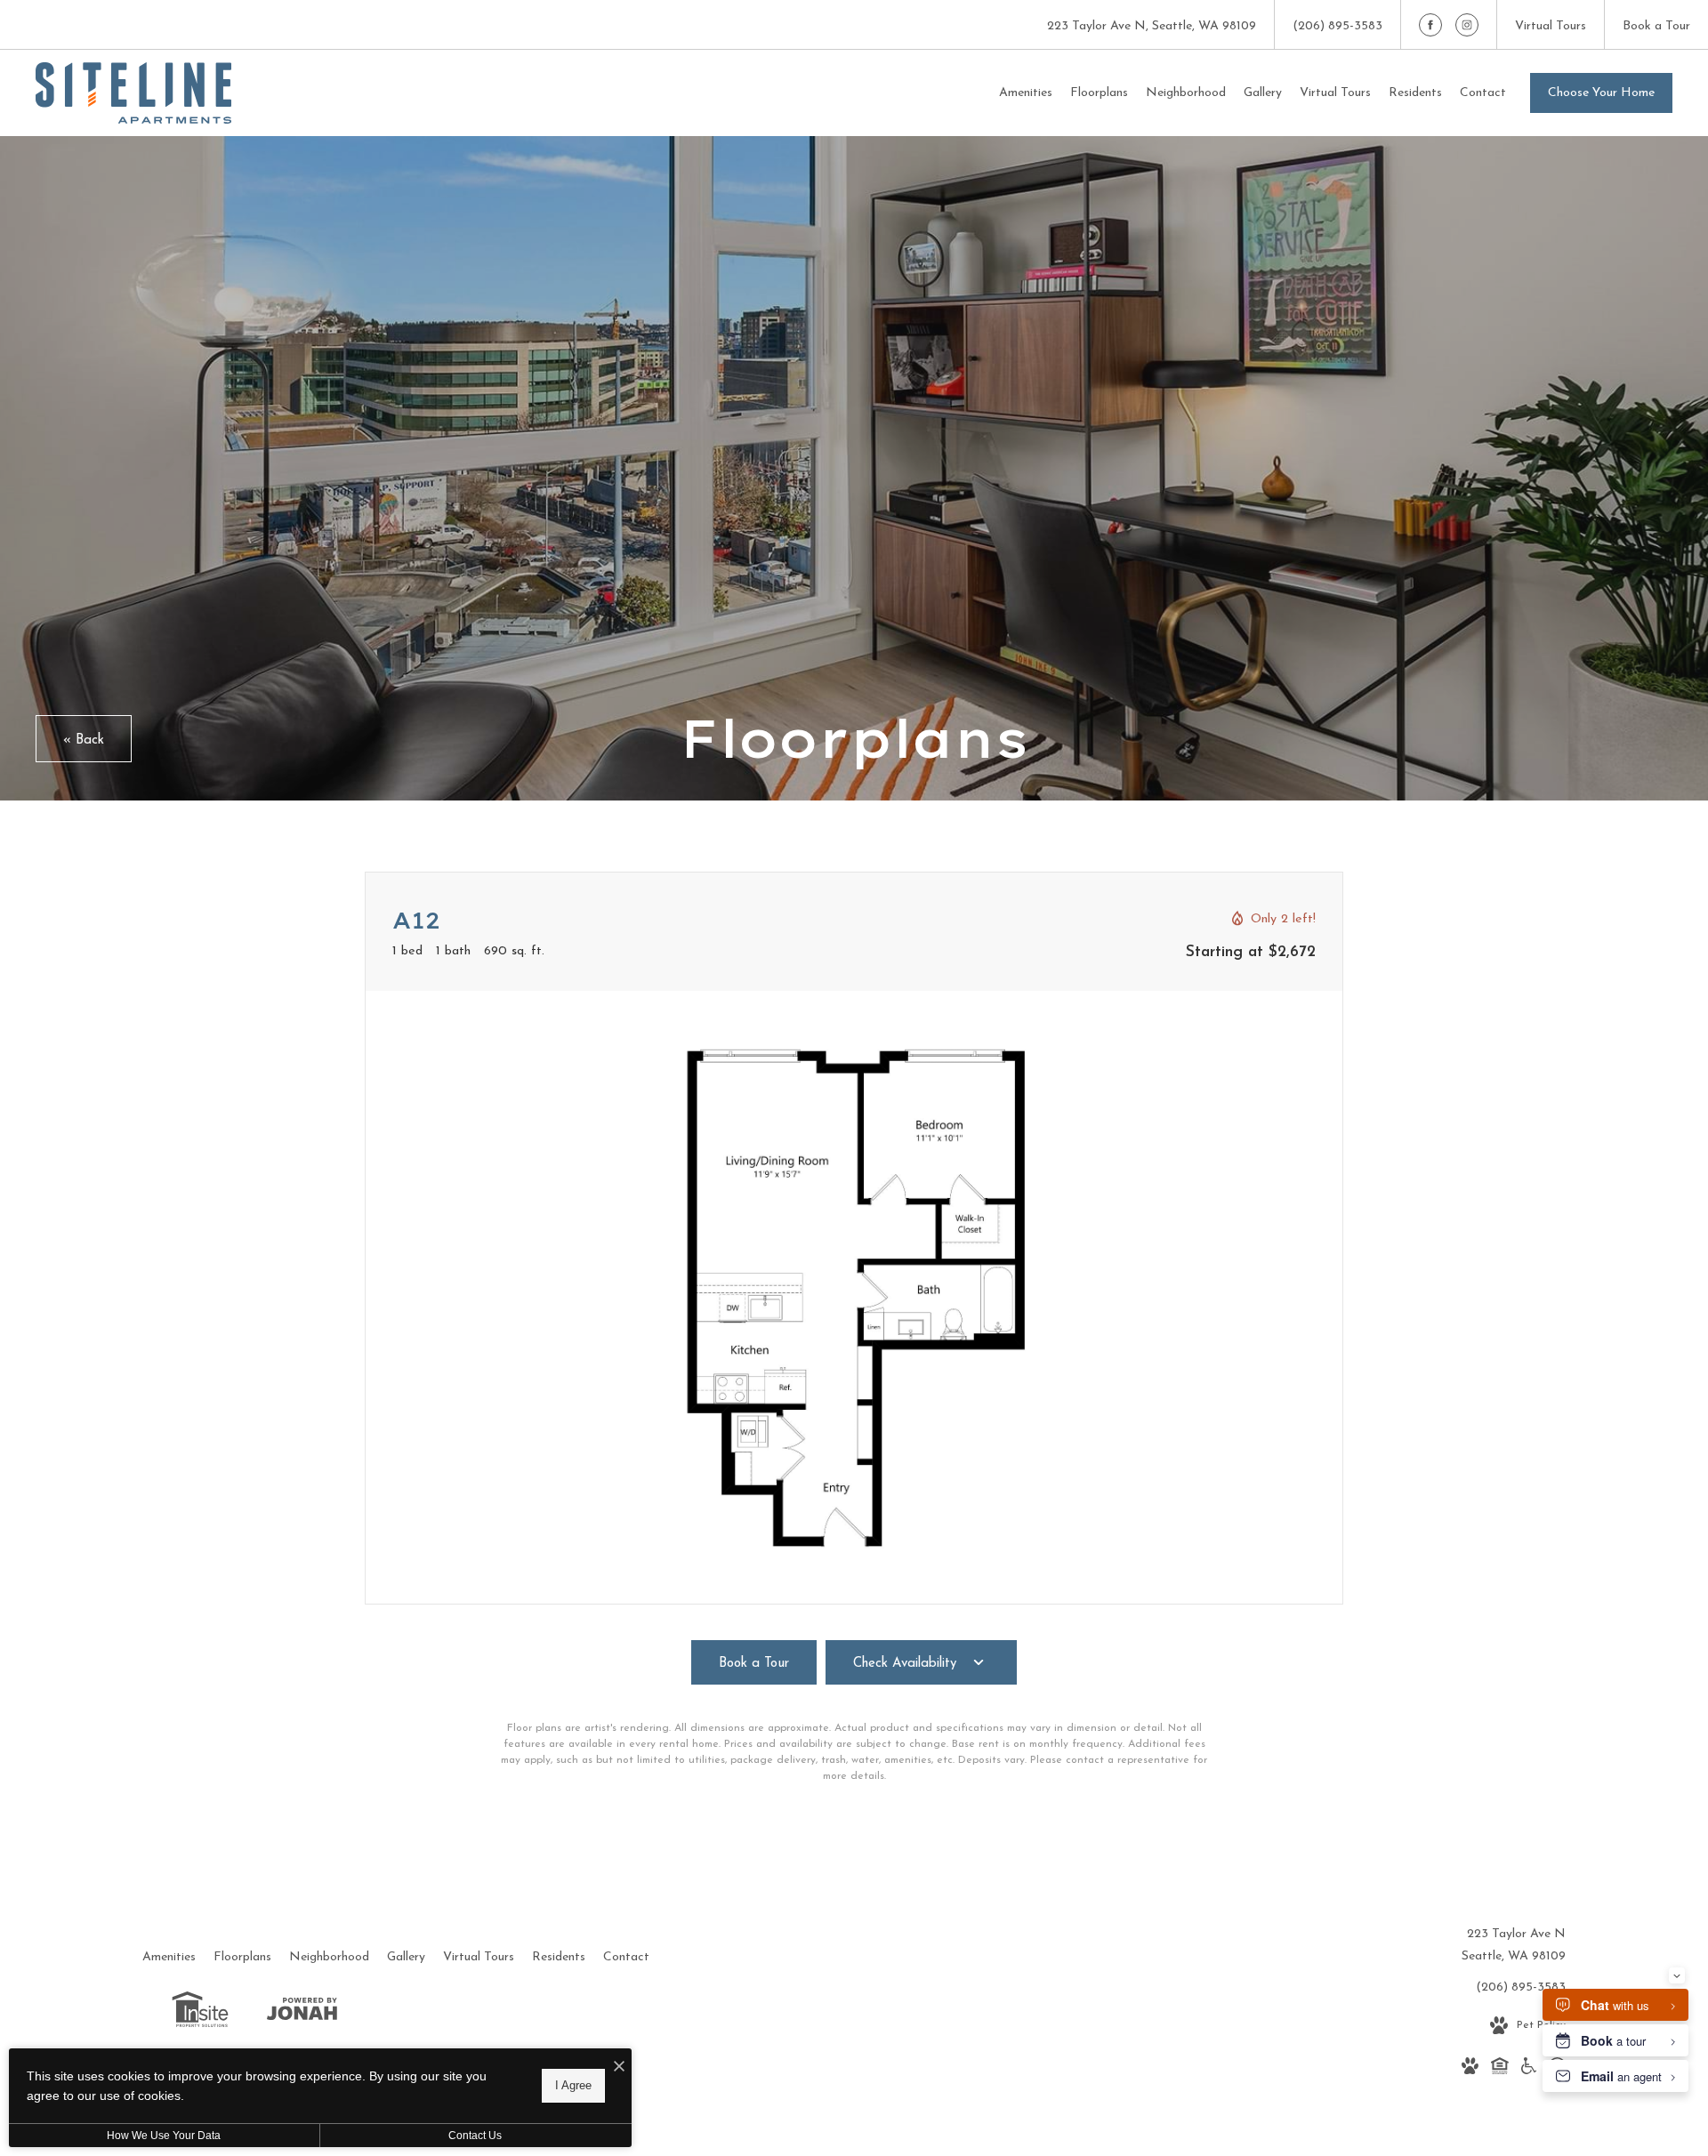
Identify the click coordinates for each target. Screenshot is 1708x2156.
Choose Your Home (1601, 93)
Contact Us (475, 2136)
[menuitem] (1026, 93)
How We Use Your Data (164, 2136)
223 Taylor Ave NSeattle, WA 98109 (1514, 1945)
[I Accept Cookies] (619, 2068)
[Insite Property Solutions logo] (200, 2013)
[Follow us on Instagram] (1467, 25)
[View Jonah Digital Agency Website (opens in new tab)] (302, 2013)
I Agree (573, 2085)
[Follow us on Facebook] (1430, 25)
